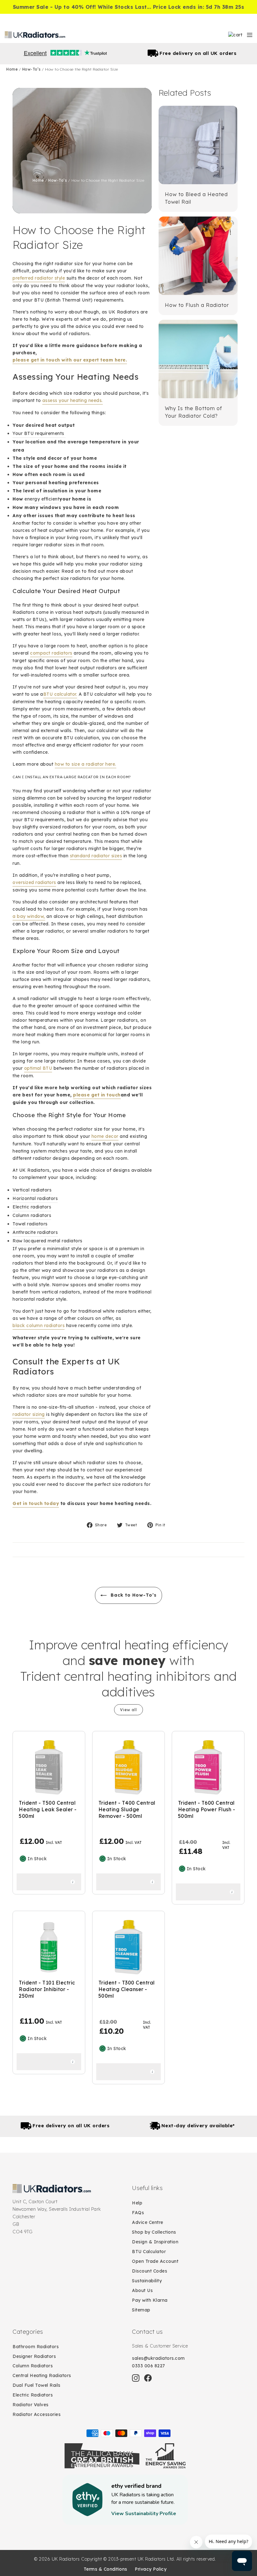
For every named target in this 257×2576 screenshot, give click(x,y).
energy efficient (42, 499)
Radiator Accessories (37, 2414)
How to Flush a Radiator (197, 305)
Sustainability (147, 2281)
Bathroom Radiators (36, 2347)
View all (128, 1710)
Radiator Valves (31, 2405)
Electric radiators (32, 1207)
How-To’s (32, 69)
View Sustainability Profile (144, 2514)
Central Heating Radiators (42, 2375)
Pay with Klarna (150, 2300)
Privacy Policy (151, 2569)
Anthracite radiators (35, 1232)
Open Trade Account (155, 2261)
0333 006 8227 (149, 2366)
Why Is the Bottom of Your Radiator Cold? (194, 412)
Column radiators (32, 1215)
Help (137, 2203)
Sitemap (141, 2310)
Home (13, 69)
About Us (142, 2290)
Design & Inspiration (155, 2242)
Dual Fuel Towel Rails (37, 2385)
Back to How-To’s (133, 1595)
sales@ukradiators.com (158, 2358)
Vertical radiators (32, 1190)
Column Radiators (33, 2366)
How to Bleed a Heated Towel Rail (196, 198)
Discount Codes (149, 2271)
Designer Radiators (34, 2356)
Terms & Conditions (105, 2569)
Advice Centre (148, 2222)
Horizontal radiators (35, 1198)
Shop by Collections (154, 2232)
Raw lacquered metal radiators (47, 1241)
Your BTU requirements (39, 433)
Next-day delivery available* (198, 53)
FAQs (138, 2213)
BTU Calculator (149, 2252)
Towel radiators (30, 1224)
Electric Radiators (33, 2395)
